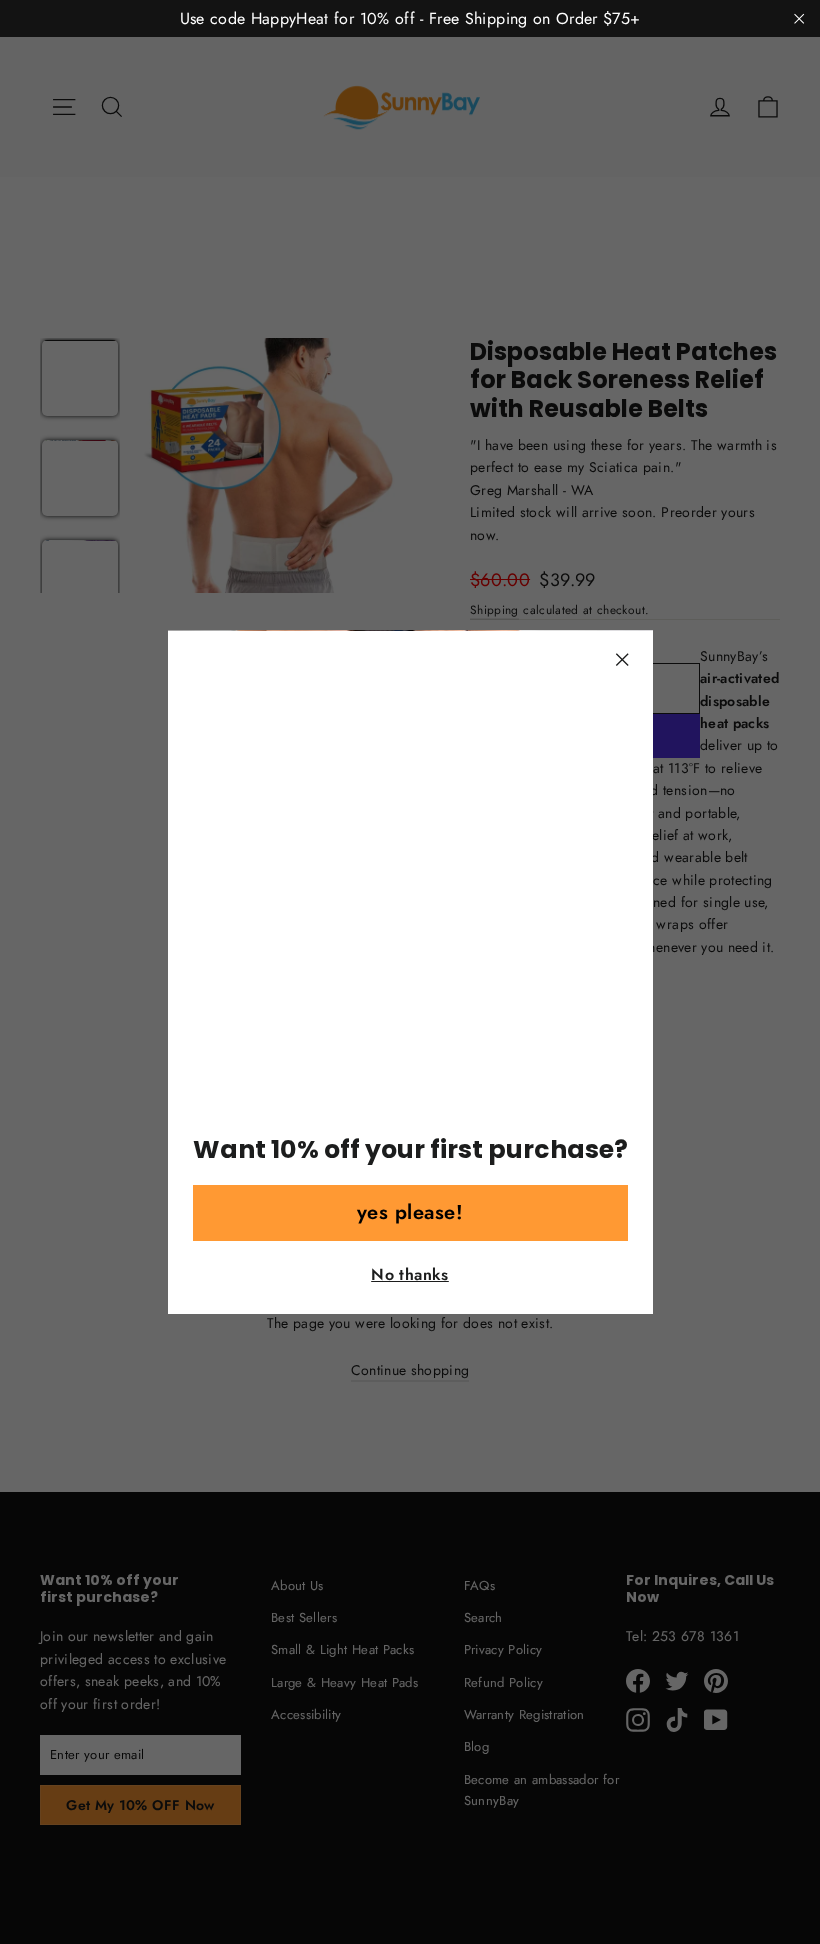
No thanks (410, 1274)
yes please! (410, 1212)
